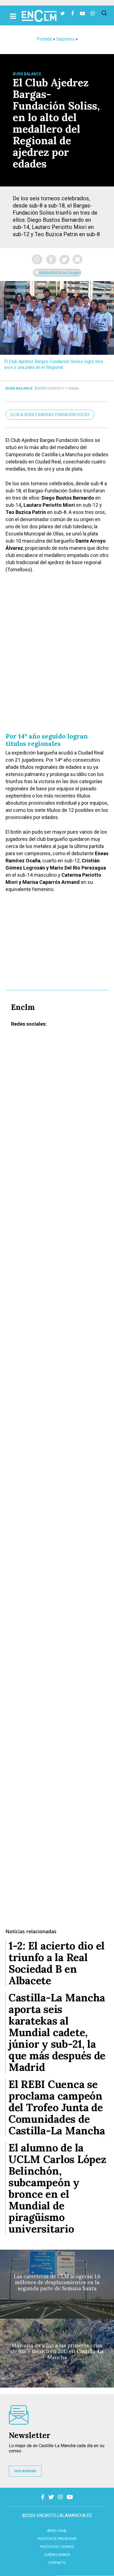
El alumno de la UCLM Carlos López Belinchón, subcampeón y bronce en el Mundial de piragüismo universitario (57, 2188)
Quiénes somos (57, 2555)
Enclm (40, 388)
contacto (57, 2563)
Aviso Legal (57, 2531)
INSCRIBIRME (25, 2471)
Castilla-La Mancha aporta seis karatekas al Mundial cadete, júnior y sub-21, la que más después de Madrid (57, 2032)
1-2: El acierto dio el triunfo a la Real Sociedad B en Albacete (57, 1963)
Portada (44, 39)
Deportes (65, 39)
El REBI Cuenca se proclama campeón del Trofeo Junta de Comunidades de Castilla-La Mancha (57, 2107)
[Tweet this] (64, 260)
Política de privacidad (57, 2539)
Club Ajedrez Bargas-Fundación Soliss (50, 415)
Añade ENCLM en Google (59, 273)
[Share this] (51, 260)
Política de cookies (57, 2547)
